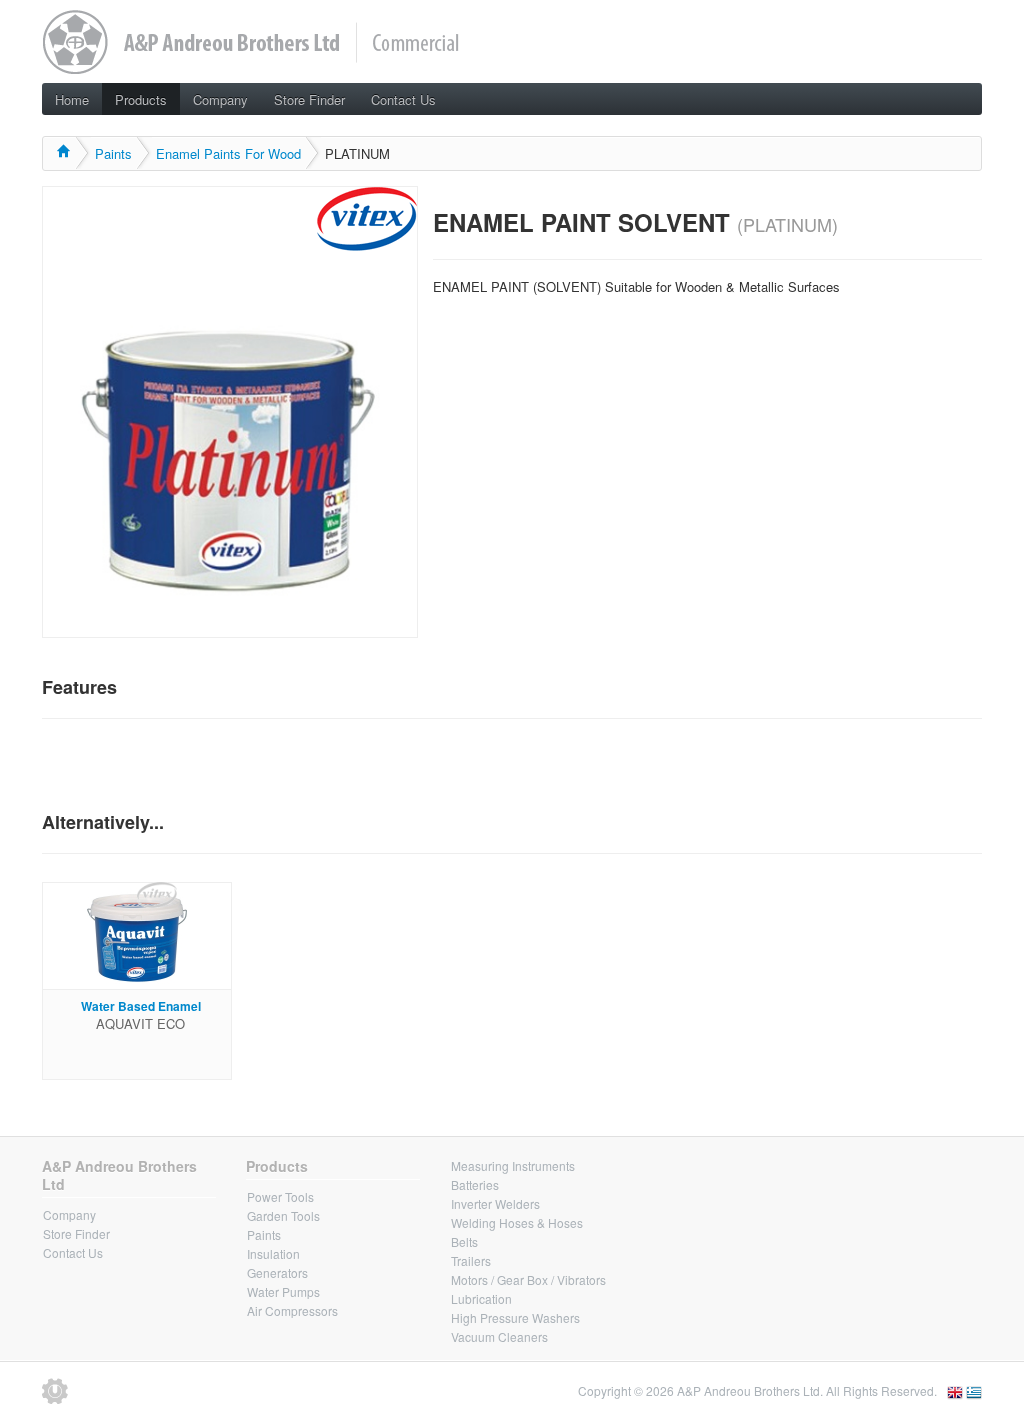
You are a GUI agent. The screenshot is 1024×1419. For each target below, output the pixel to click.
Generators (277, 1272)
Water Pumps (283, 1291)
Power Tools (280, 1196)
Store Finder (309, 99)
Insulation (273, 1253)
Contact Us (403, 99)
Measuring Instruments (513, 1165)
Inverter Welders (495, 1203)
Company (220, 99)
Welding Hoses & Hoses (517, 1222)
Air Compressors (292, 1310)
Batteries (475, 1184)
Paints (113, 153)
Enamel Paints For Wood (228, 153)
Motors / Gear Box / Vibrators (528, 1279)
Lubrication (481, 1298)
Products (141, 99)
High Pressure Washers (515, 1317)
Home (72, 99)
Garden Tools (283, 1215)
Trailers (471, 1260)
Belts (464, 1241)
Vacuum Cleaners (499, 1336)
